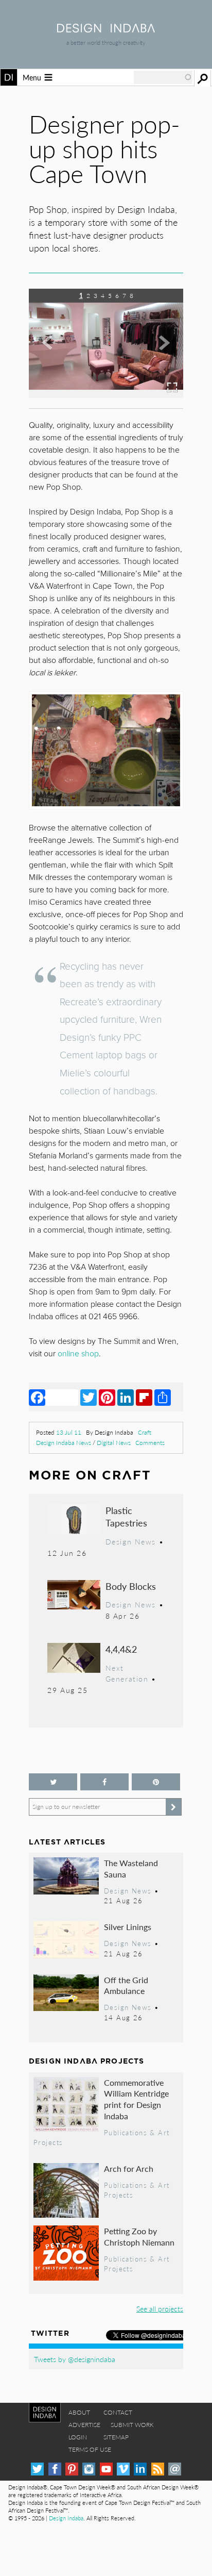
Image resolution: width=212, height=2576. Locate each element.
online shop (78, 1354)
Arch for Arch (129, 2168)
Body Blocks (131, 1586)
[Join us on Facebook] (104, 1782)
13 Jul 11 (69, 1432)
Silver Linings (128, 1927)
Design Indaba (66, 2518)
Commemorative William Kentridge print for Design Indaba (136, 2099)
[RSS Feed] (158, 2469)
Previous (52, 351)
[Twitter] (89, 1397)
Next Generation (127, 1673)
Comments (150, 1443)
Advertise (84, 2425)
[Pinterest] (107, 1397)
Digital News (114, 1443)
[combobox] (163, 77)
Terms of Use (90, 2449)
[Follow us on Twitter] (53, 1782)
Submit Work (132, 2425)
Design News (131, 1541)
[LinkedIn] (126, 1397)
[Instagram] (89, 2469)
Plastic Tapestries (126, 1516)
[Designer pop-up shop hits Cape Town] (106, 395)
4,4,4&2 (121, 1649)
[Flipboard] (144, 1397)
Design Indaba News (64, 1443)
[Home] (106, 29)
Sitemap (116, 2437)
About (79, 2412)
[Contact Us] (175, 2469)
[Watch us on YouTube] (106, 2469)
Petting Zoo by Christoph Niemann (139, 2237)
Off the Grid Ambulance (126, 1985)
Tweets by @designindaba (75, 2359)
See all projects (160, 2308)
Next (160, 351)
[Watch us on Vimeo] (123, 2469)
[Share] (163, 1397)
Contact (118, 2412)
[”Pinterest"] (156, 1782)
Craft (145, 1432)
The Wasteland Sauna (131, 1868)
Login (78, 2437)
